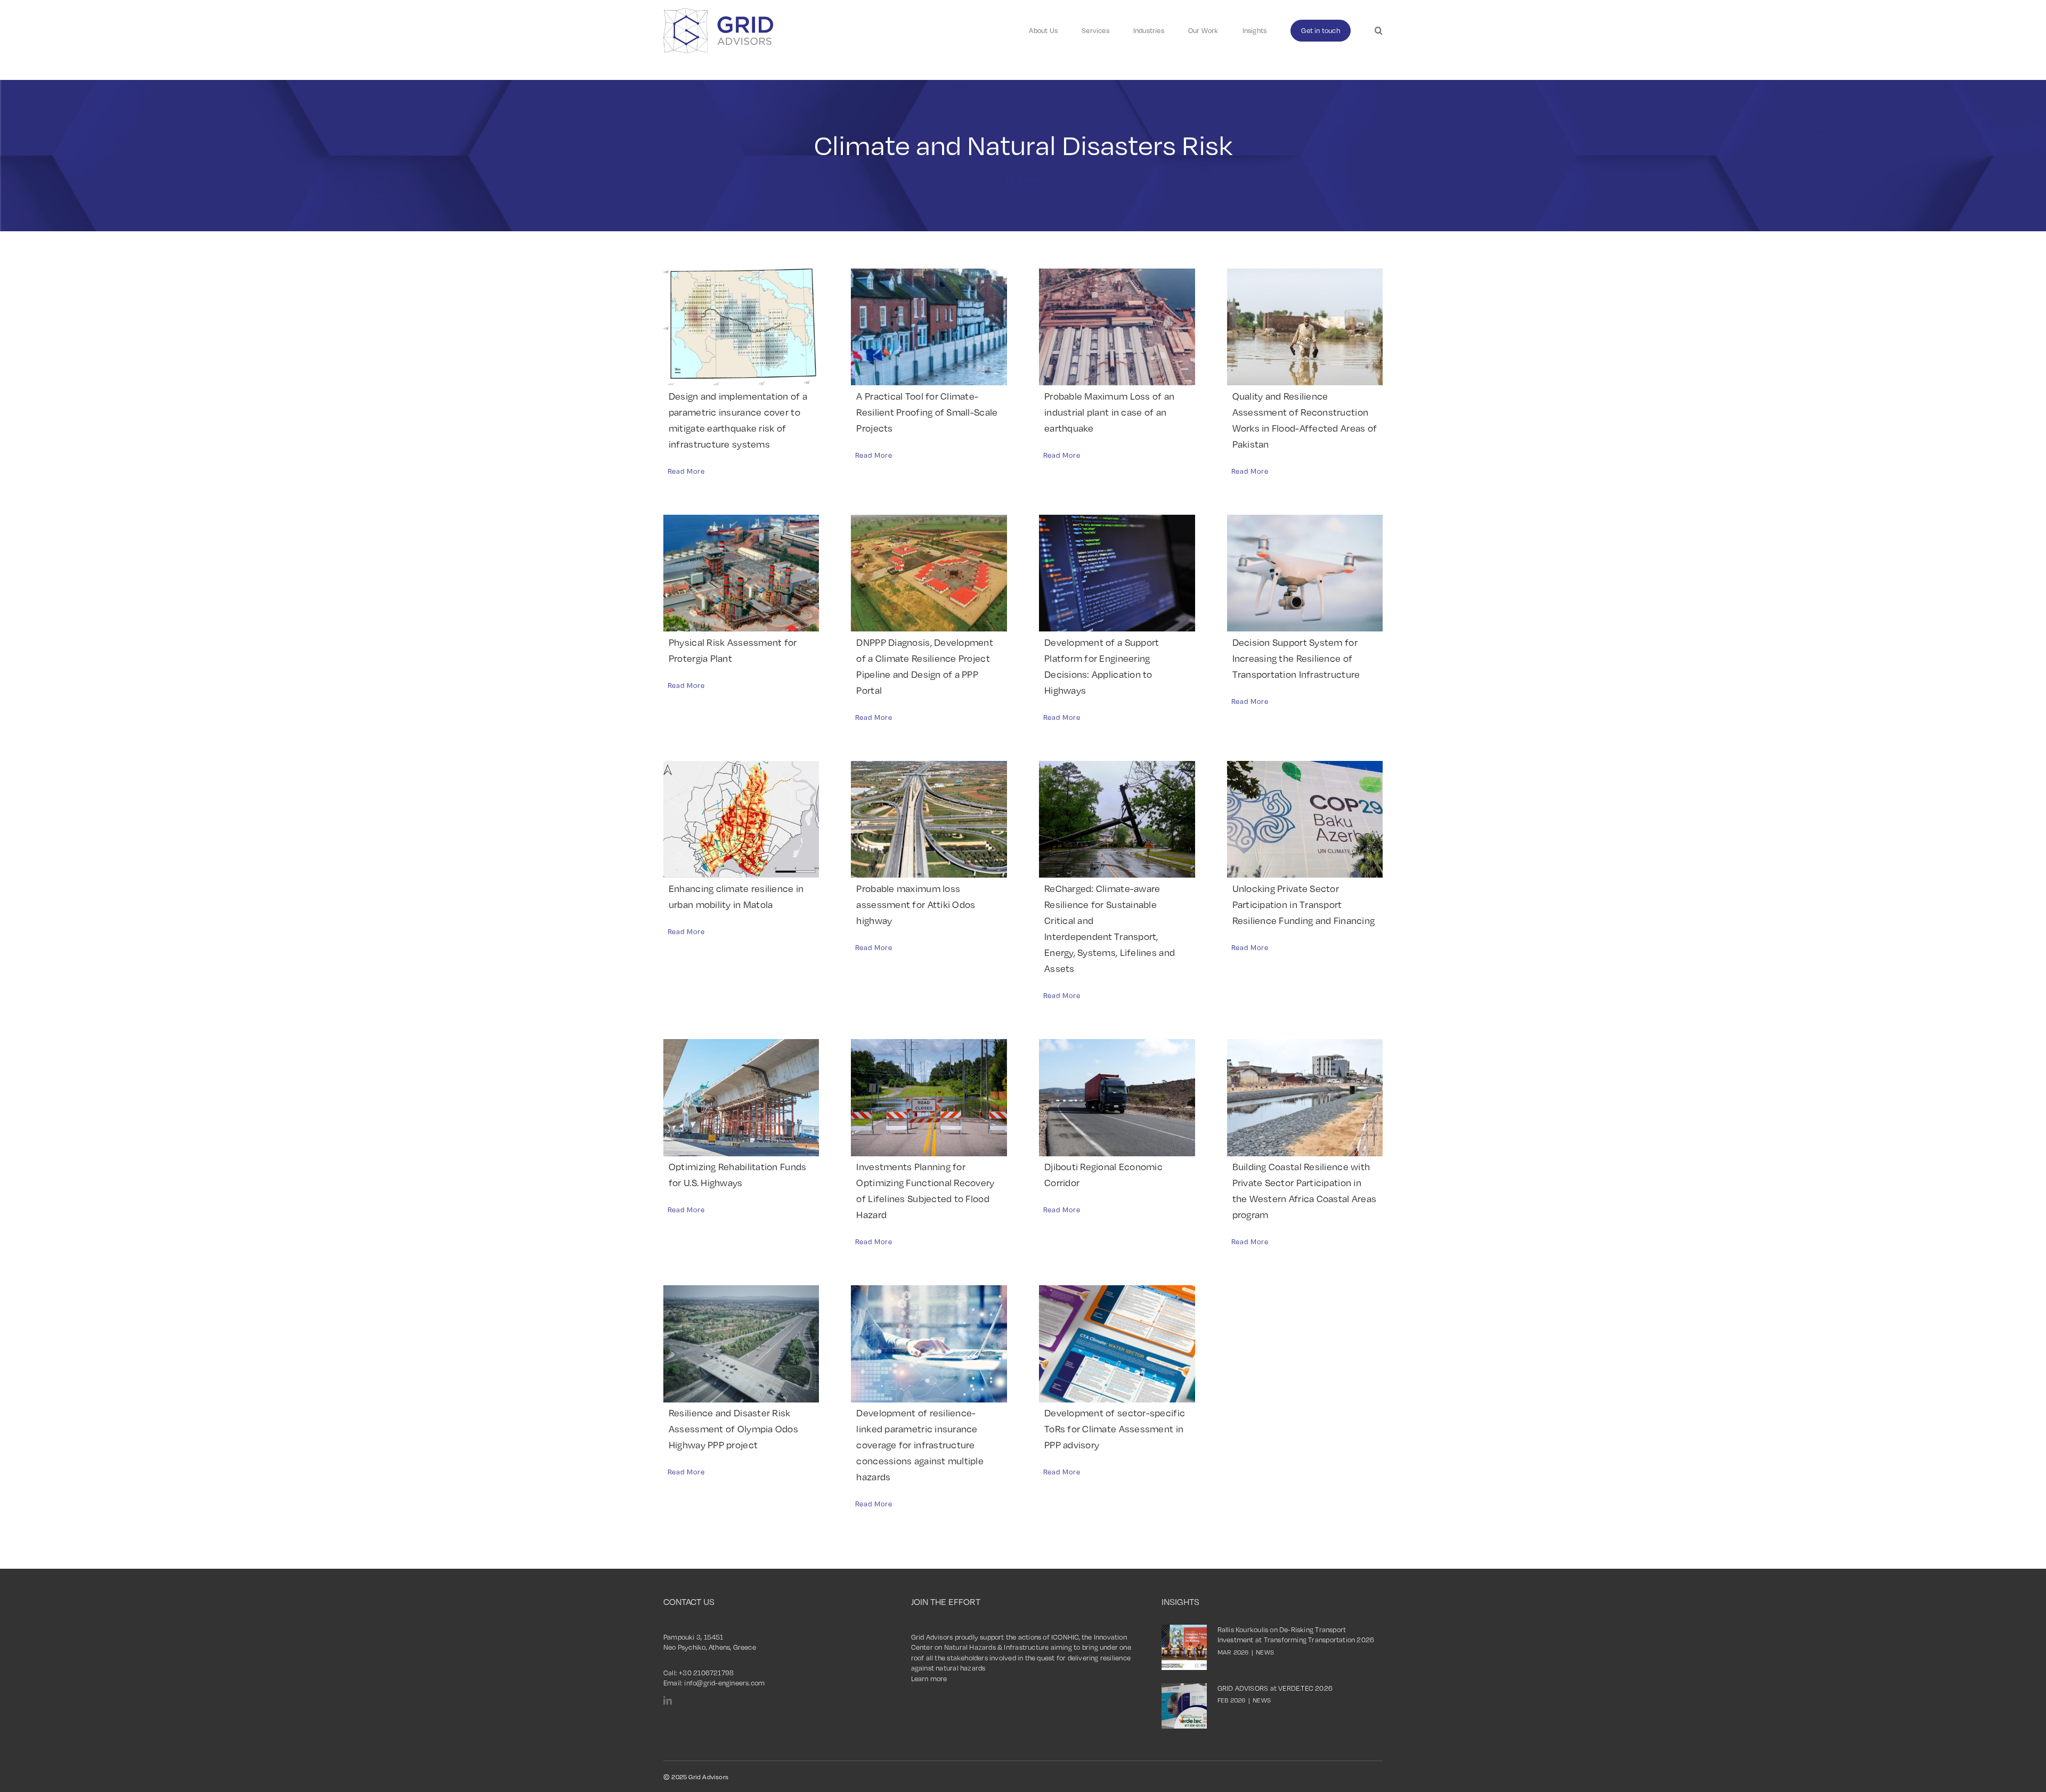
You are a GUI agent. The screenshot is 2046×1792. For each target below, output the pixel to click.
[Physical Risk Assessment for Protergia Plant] (741, 573)
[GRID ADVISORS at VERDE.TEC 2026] (1184, 1706)
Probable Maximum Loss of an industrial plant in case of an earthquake (1109, 412)
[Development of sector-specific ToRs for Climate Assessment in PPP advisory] (1117, 1344)
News (1265, 1652)
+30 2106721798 (706, 1673)
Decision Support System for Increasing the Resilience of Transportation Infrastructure (1296, 658)
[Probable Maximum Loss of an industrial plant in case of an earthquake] (1117, 327)
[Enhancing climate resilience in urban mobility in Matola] (741, 819)
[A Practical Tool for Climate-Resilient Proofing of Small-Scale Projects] (929, 327)
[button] (1379, 31)
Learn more (929, 1679)
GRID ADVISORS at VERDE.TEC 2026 (1275, 1688)
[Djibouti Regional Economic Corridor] (1117, 1097)
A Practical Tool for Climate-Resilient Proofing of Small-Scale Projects (927, 412)
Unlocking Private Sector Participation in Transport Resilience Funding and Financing (1304, 904)
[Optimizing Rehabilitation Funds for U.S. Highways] (741, 1097)
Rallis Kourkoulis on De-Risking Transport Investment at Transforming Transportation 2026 (1296, 1635)
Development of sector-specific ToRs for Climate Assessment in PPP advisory (1115, 1429)
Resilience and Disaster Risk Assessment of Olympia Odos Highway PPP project (733, 1429)
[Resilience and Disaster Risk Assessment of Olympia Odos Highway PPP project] (741, 1344)
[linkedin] (668, 1700)
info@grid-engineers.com (724, 1683)
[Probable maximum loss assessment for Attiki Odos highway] (929, 819)
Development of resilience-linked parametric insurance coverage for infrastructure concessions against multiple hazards (920, 1445)
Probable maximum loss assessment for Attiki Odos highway (916, 904)
